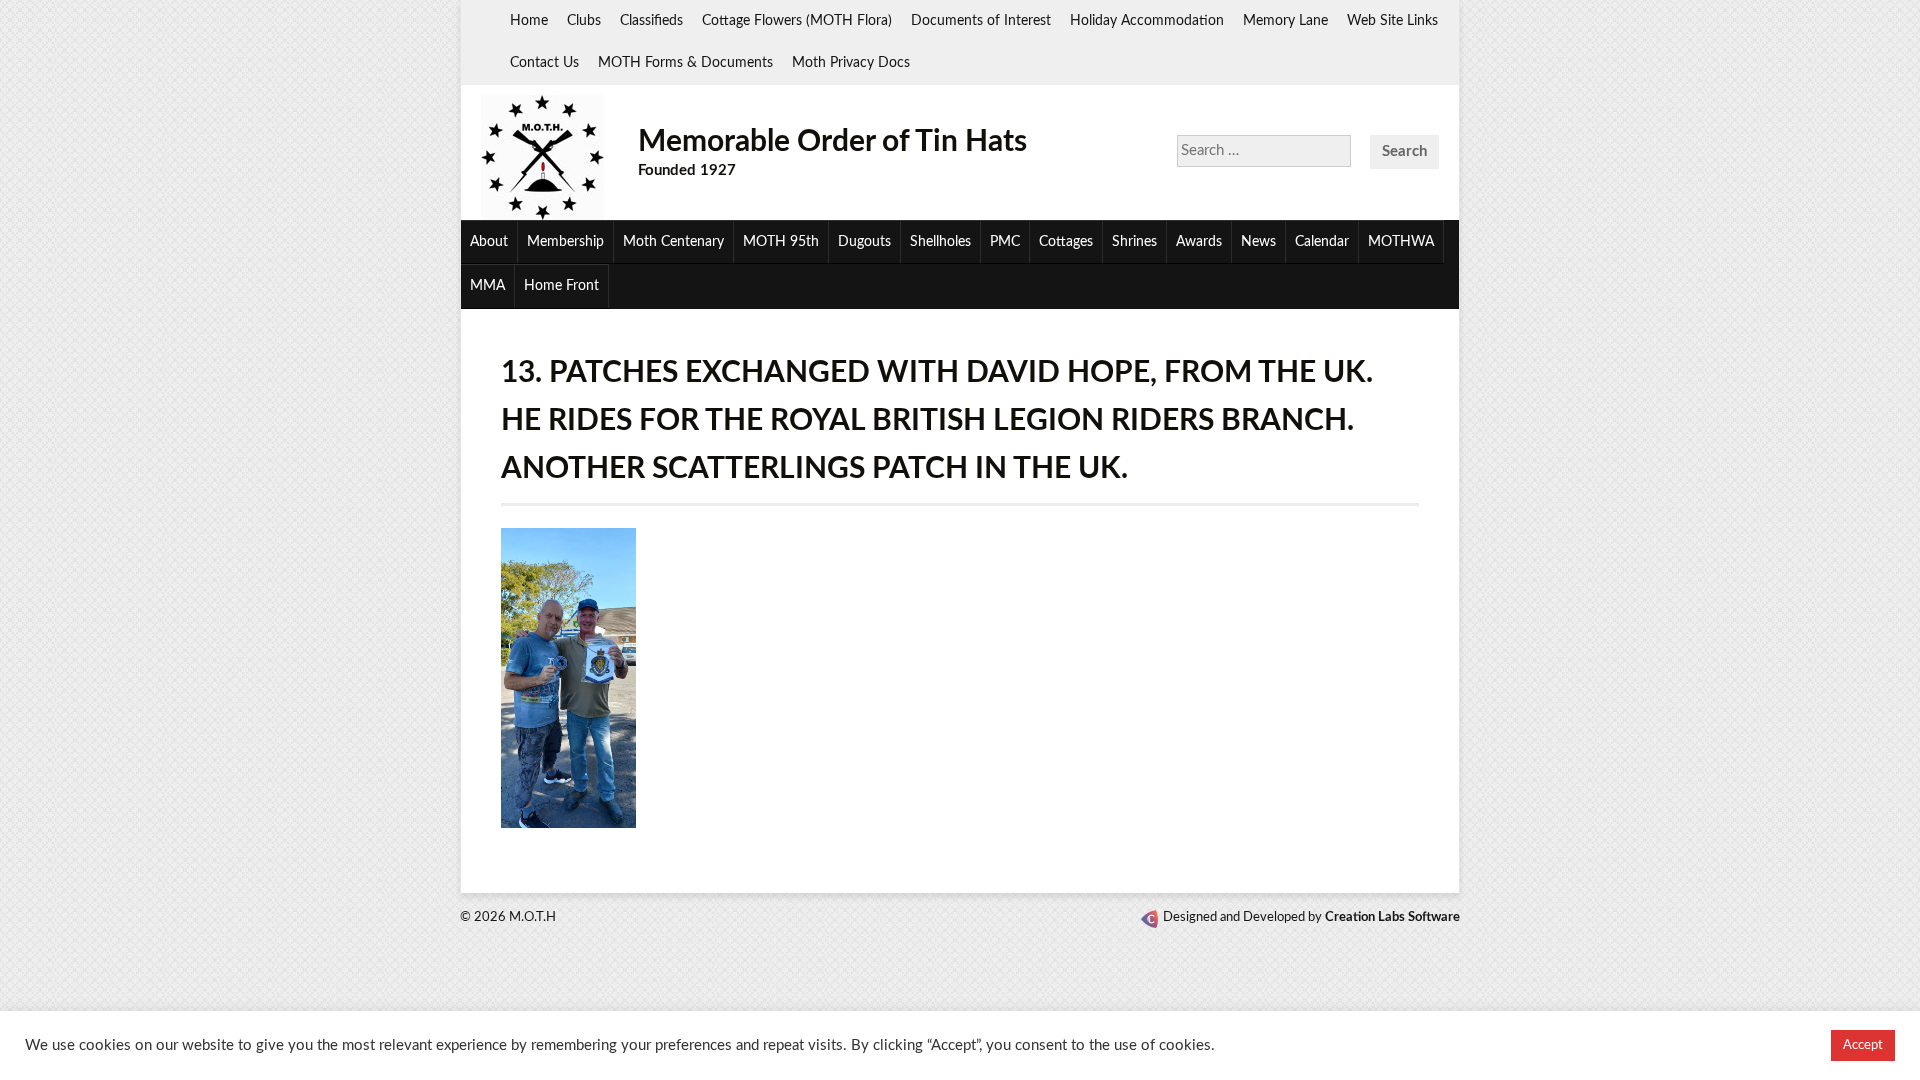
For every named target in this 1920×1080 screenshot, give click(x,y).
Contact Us (544, 63)
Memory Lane (1285, 21)
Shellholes (940, 242)
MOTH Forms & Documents (685, 63)
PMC (1005, 242)
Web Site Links (1392, 21)
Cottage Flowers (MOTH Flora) (797, 21)
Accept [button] (1863, 1045)
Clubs (584, 21)
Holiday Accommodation (1147, 21)
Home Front (561, 286)
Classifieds (651, 21)
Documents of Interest (981, 21)
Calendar (1322, 242)
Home (529, 21)
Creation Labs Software (1392, 917)
